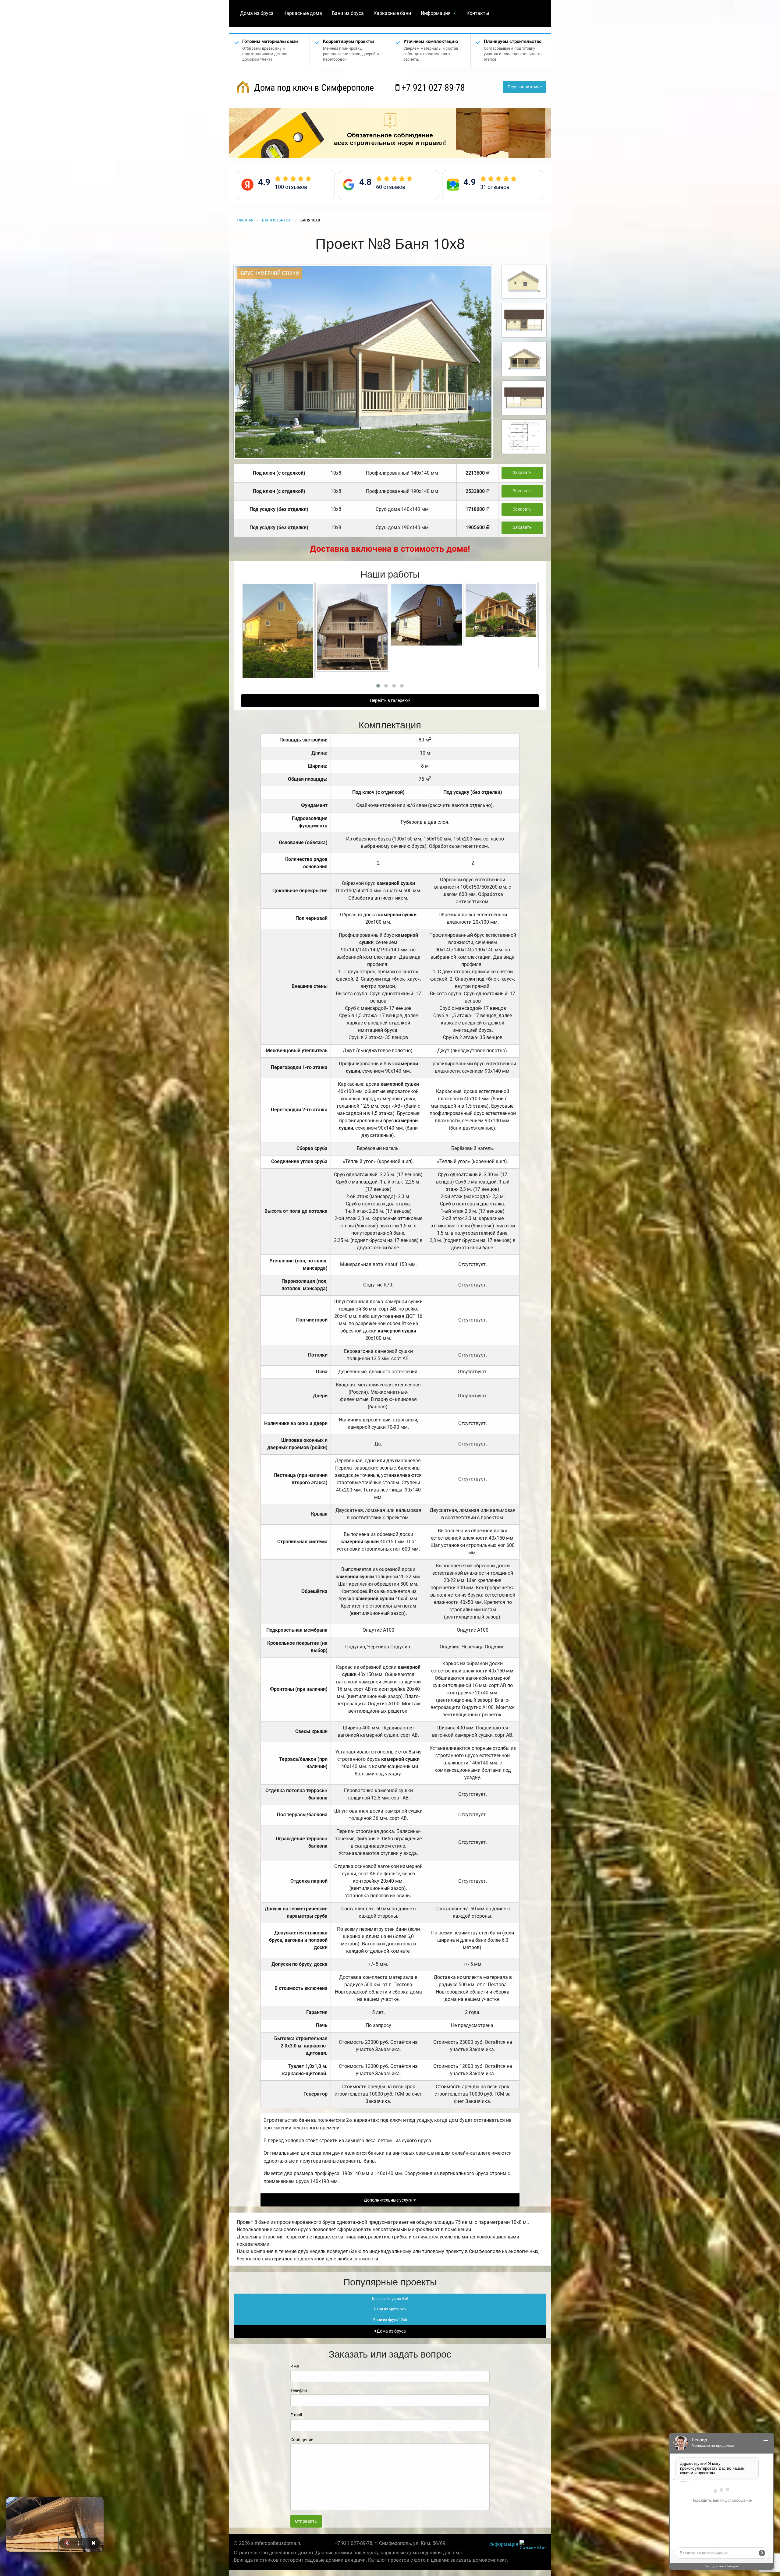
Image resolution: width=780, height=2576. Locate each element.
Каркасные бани (392, 13)
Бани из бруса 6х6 (390, 2309)
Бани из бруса (348, 13)
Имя (295, 2366)
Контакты (478, 13)
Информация (436, 13)
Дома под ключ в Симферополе (313, 88)
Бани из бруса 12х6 (390, 2320)
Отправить (306, 2521)
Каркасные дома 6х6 (390, 2299)
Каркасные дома (303, 13)
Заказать (522, 473)
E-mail (296, 2415)
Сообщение (302, 2440)
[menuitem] (257, 13)
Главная (245, 220)
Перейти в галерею (389, 701)
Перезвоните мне (525, 87)
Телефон (299, 2390)
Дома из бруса (257, 13)
